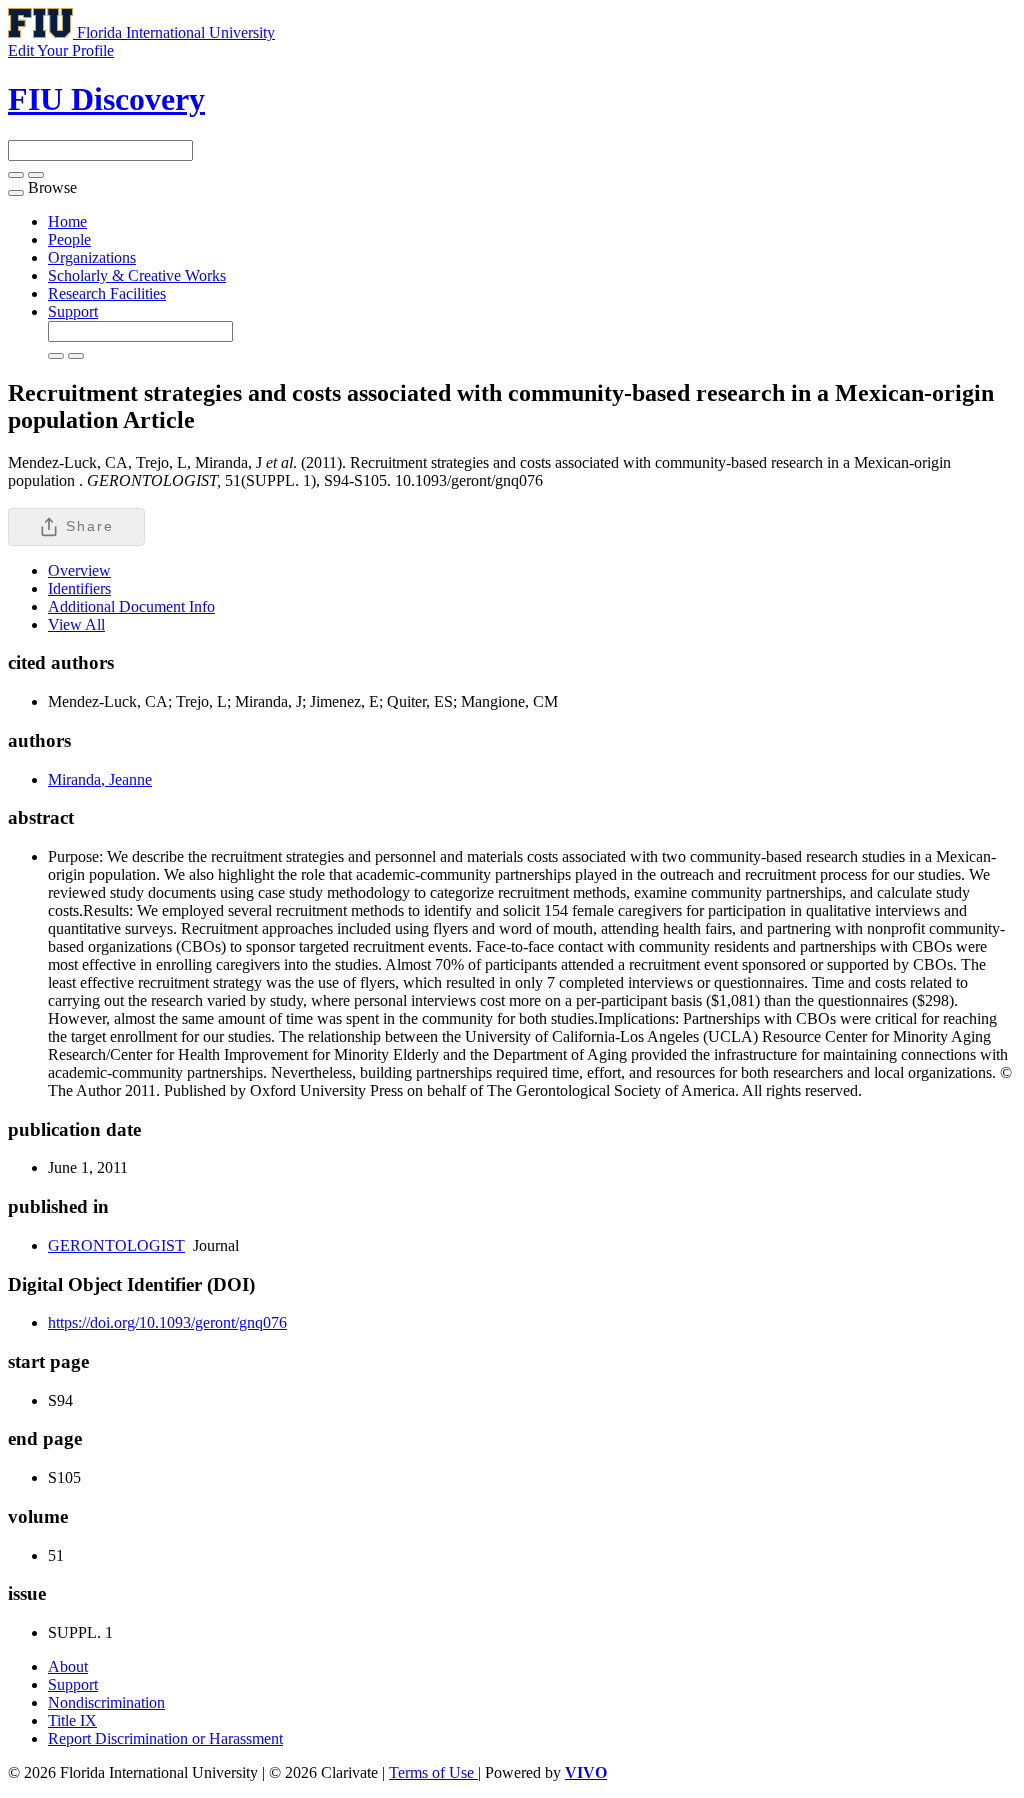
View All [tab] (76, 624)
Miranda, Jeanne (100, 779)
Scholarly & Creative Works (137, 275)
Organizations (92, 257)
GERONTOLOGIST (116, 1245)
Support (73, 311)
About (68, 1666)
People (69, 239)
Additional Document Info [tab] (131, 606)
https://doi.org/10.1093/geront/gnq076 (167, 1322)
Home (67, 221)
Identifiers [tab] (79, 588)
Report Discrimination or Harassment (165, 1738)
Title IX (72, 1720)
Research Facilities (107, 293)
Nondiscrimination (106, 1702)
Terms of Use (433, 1772)
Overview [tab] (79, 570)
